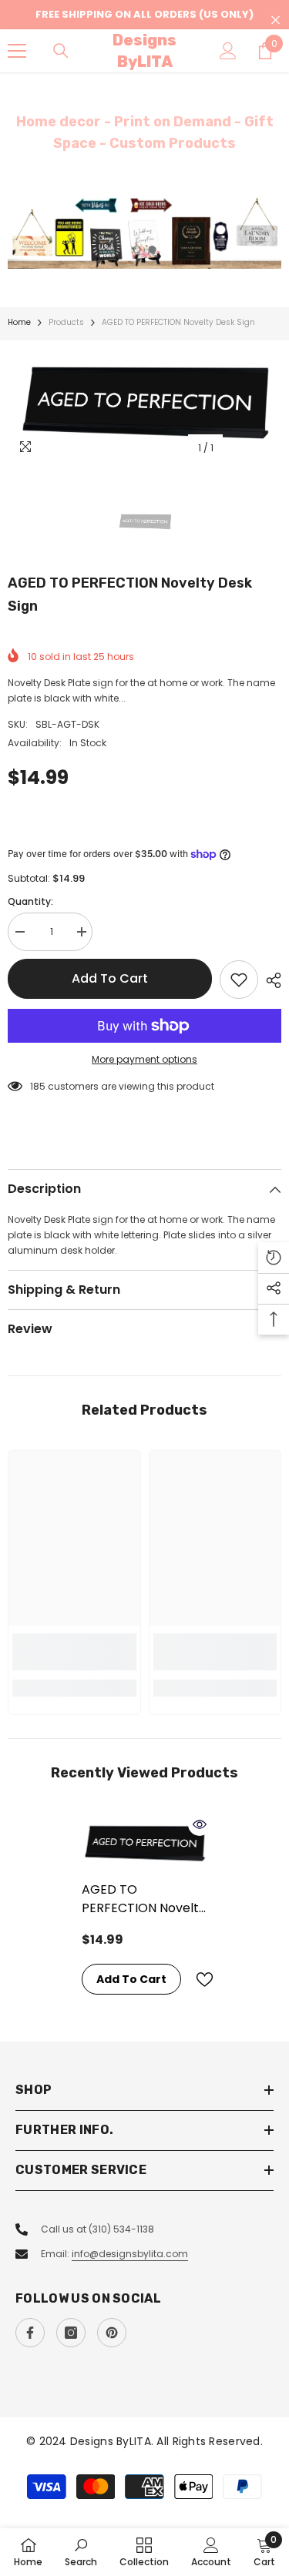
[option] (144, 233)
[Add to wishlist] (239, 980)
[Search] (61, 51)
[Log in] (228, 51)
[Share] (270, 980)
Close (276, 20)
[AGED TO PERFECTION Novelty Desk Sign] (144, 1842)
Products (66, 322)
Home (19, 322)
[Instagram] (71, 2333)
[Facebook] (30, 2333)
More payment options (144, 1059)
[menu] (17, 51)
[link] (74, 1652)
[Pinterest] (112, 2333)
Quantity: (30, 901)
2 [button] (153, 250)
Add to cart (110, 978)
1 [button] (137, 250)
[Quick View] (200, 1824)
